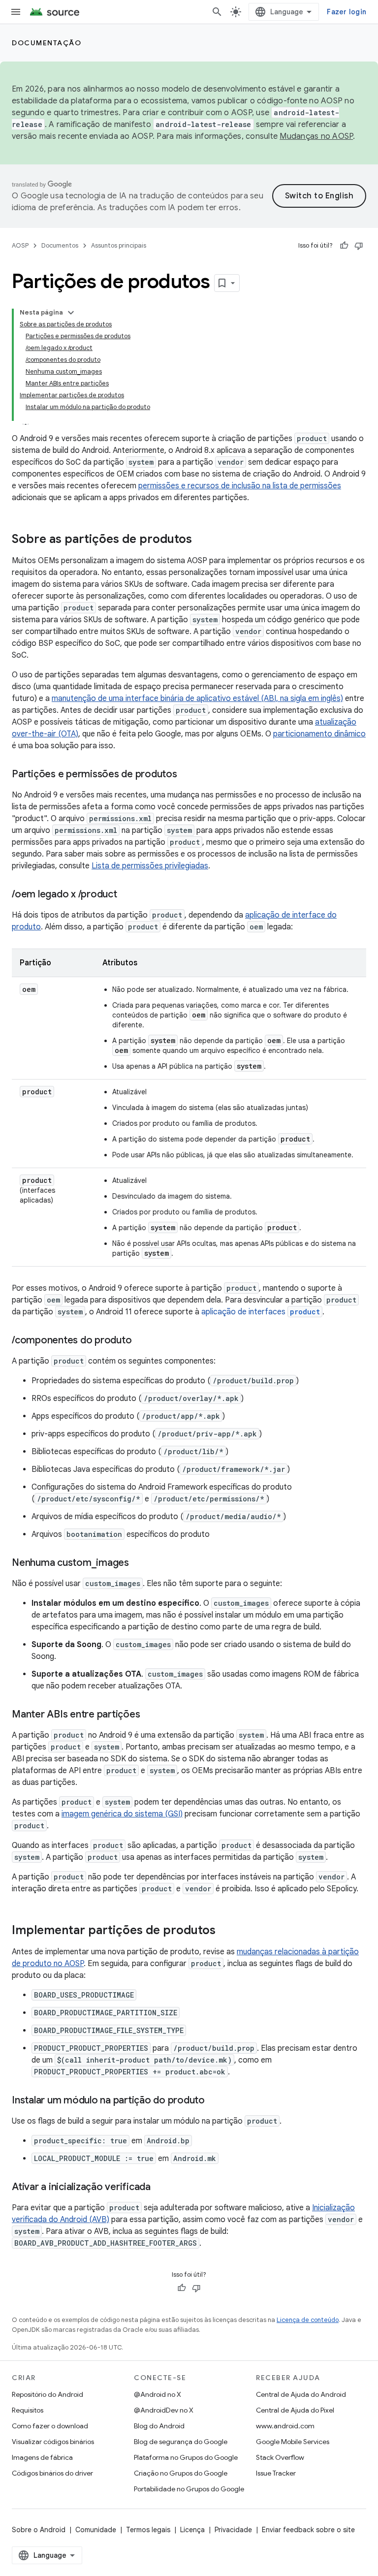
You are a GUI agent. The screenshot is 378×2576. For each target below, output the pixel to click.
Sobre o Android (39, 2530)
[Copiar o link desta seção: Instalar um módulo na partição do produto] (215, 2101)
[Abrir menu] (16, 12)
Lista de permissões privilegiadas (150, 866)
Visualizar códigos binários (53, 2442)
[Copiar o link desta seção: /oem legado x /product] (127, 895)
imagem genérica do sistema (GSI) (122, 1814)
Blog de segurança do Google (181, 2442)
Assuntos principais (119, 245)
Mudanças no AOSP (316, 136)
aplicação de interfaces (261, 1312)
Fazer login (346, 12)
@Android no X (157, 2394)
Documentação (47, 43)
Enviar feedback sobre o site (308, 2530)
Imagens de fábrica (42, 2457)
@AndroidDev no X (164, 2410)
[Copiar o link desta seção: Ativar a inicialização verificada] (160, 2188)
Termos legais (148, 2530)
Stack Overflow (280, 2457)
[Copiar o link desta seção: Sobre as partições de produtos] (202, 540)
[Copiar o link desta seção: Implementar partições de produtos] (225, 1931)
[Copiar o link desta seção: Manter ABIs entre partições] (150, 1715)
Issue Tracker (276, 2473)
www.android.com (285, 2426)
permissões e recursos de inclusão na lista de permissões (240, 486)
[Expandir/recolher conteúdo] (71, 313)
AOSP (20, 245)
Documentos (60, 245)
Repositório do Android (47, 2394)
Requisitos (28, 2410)
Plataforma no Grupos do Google (186, 2457)
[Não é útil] (359, 246)
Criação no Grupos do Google (181, 2473)
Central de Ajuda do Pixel (295, 2410)
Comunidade (96, 2530)
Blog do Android (159, 2426)
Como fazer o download (50, 2426)
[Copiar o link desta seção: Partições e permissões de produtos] (187, 775)
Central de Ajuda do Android (301, 2394)
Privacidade (233, 2530)
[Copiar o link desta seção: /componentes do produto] (141, 1341)
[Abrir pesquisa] (217, 12)
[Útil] (344, 246)
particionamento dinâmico (319, 734)
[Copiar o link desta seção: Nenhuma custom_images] (139, 1563)
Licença (192, 2530)
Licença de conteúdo (308, 2320)
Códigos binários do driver (52, 2473)
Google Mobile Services (293, 2442)
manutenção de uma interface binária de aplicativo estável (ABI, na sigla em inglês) (197, 699)
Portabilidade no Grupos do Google (189, 2489)
